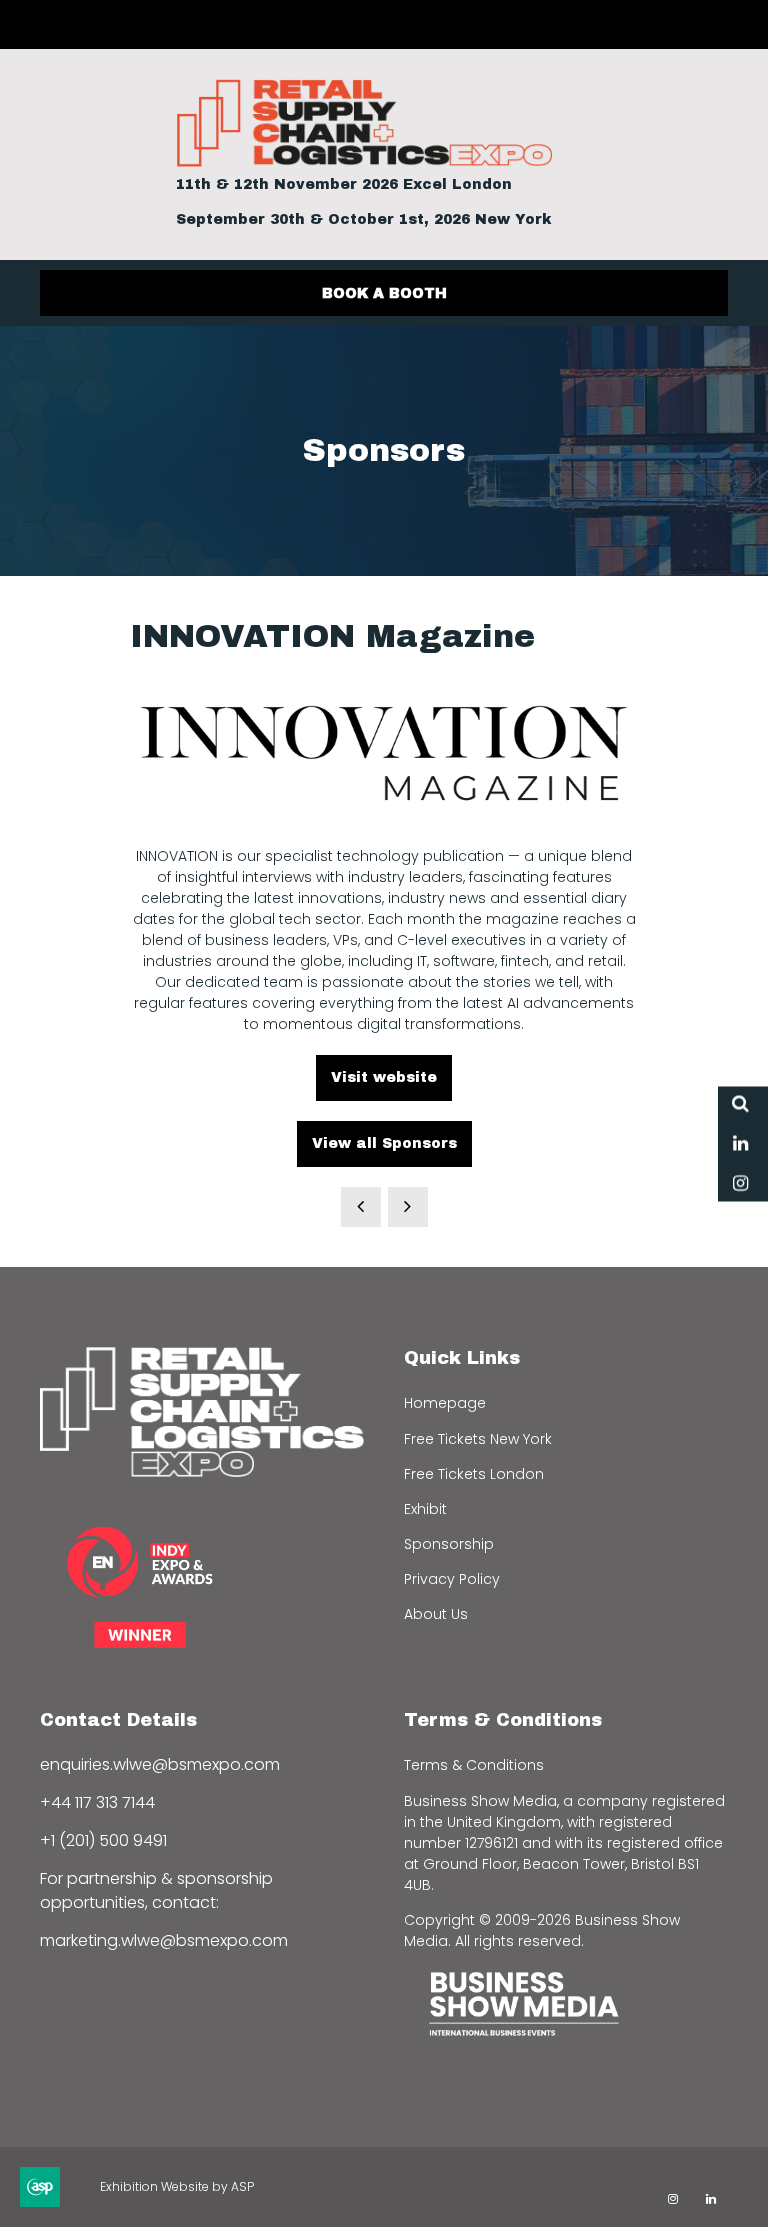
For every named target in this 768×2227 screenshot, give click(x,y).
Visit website (384, 1077)
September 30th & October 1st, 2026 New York (364, 219)
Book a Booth (384, 293)
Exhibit (425, 1509)
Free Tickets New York (478, 1439)
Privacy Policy (452, 1579)
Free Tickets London (474, 1474)
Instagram (740, 1183)
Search (740, 1103)
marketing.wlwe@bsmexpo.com (164, 1940)
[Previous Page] (361, 1207)
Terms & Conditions (474, 1765)
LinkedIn (740, 1143)
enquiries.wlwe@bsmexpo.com (160, 1764)
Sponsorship (449, 1544)
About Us (436, 1614)
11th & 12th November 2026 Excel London (344, 184)
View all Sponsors (384, 1143)
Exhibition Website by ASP (177, 2186)
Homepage (445, 1403)
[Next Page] (408, 1207)
